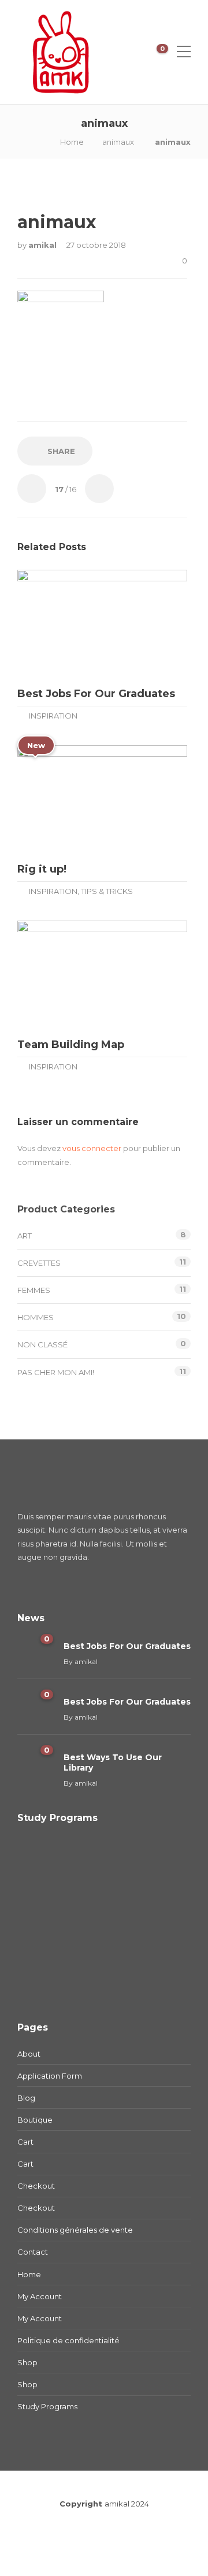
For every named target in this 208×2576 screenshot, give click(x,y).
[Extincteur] (100, 1862)
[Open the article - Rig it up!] (60, 799)
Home (72, 142)
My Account (40, 2296)
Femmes (34, 1290)
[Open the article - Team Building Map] (60, 975)
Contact (33, 2252)
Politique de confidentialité (68, 2340)
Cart (25, 2142)
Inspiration (53, 716)
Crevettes (39, 1263)
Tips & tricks (107, 891)
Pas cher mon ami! (56, 1372)
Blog (26, 2098)
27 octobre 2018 (96, 245)
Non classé (42, 1344)
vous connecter (92, 1148)
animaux (118, 142)
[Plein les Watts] (157, 1920)
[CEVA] (100, 1920)
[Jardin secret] (42, 1920)
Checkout (36, 2186)
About (29, 2054)
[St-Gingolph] (42, 1862)
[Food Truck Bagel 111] (42, 1978)
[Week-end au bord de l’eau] (157, 1862)
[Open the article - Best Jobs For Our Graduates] (60, 624)
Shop (27, 2362)
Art (25, 1236)
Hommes (36, 1317)
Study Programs (47, 2406)
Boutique (35, 2120)
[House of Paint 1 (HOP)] (100, 1978)
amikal (44, 245)
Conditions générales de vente (75, 2230)
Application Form (50, 2076)
